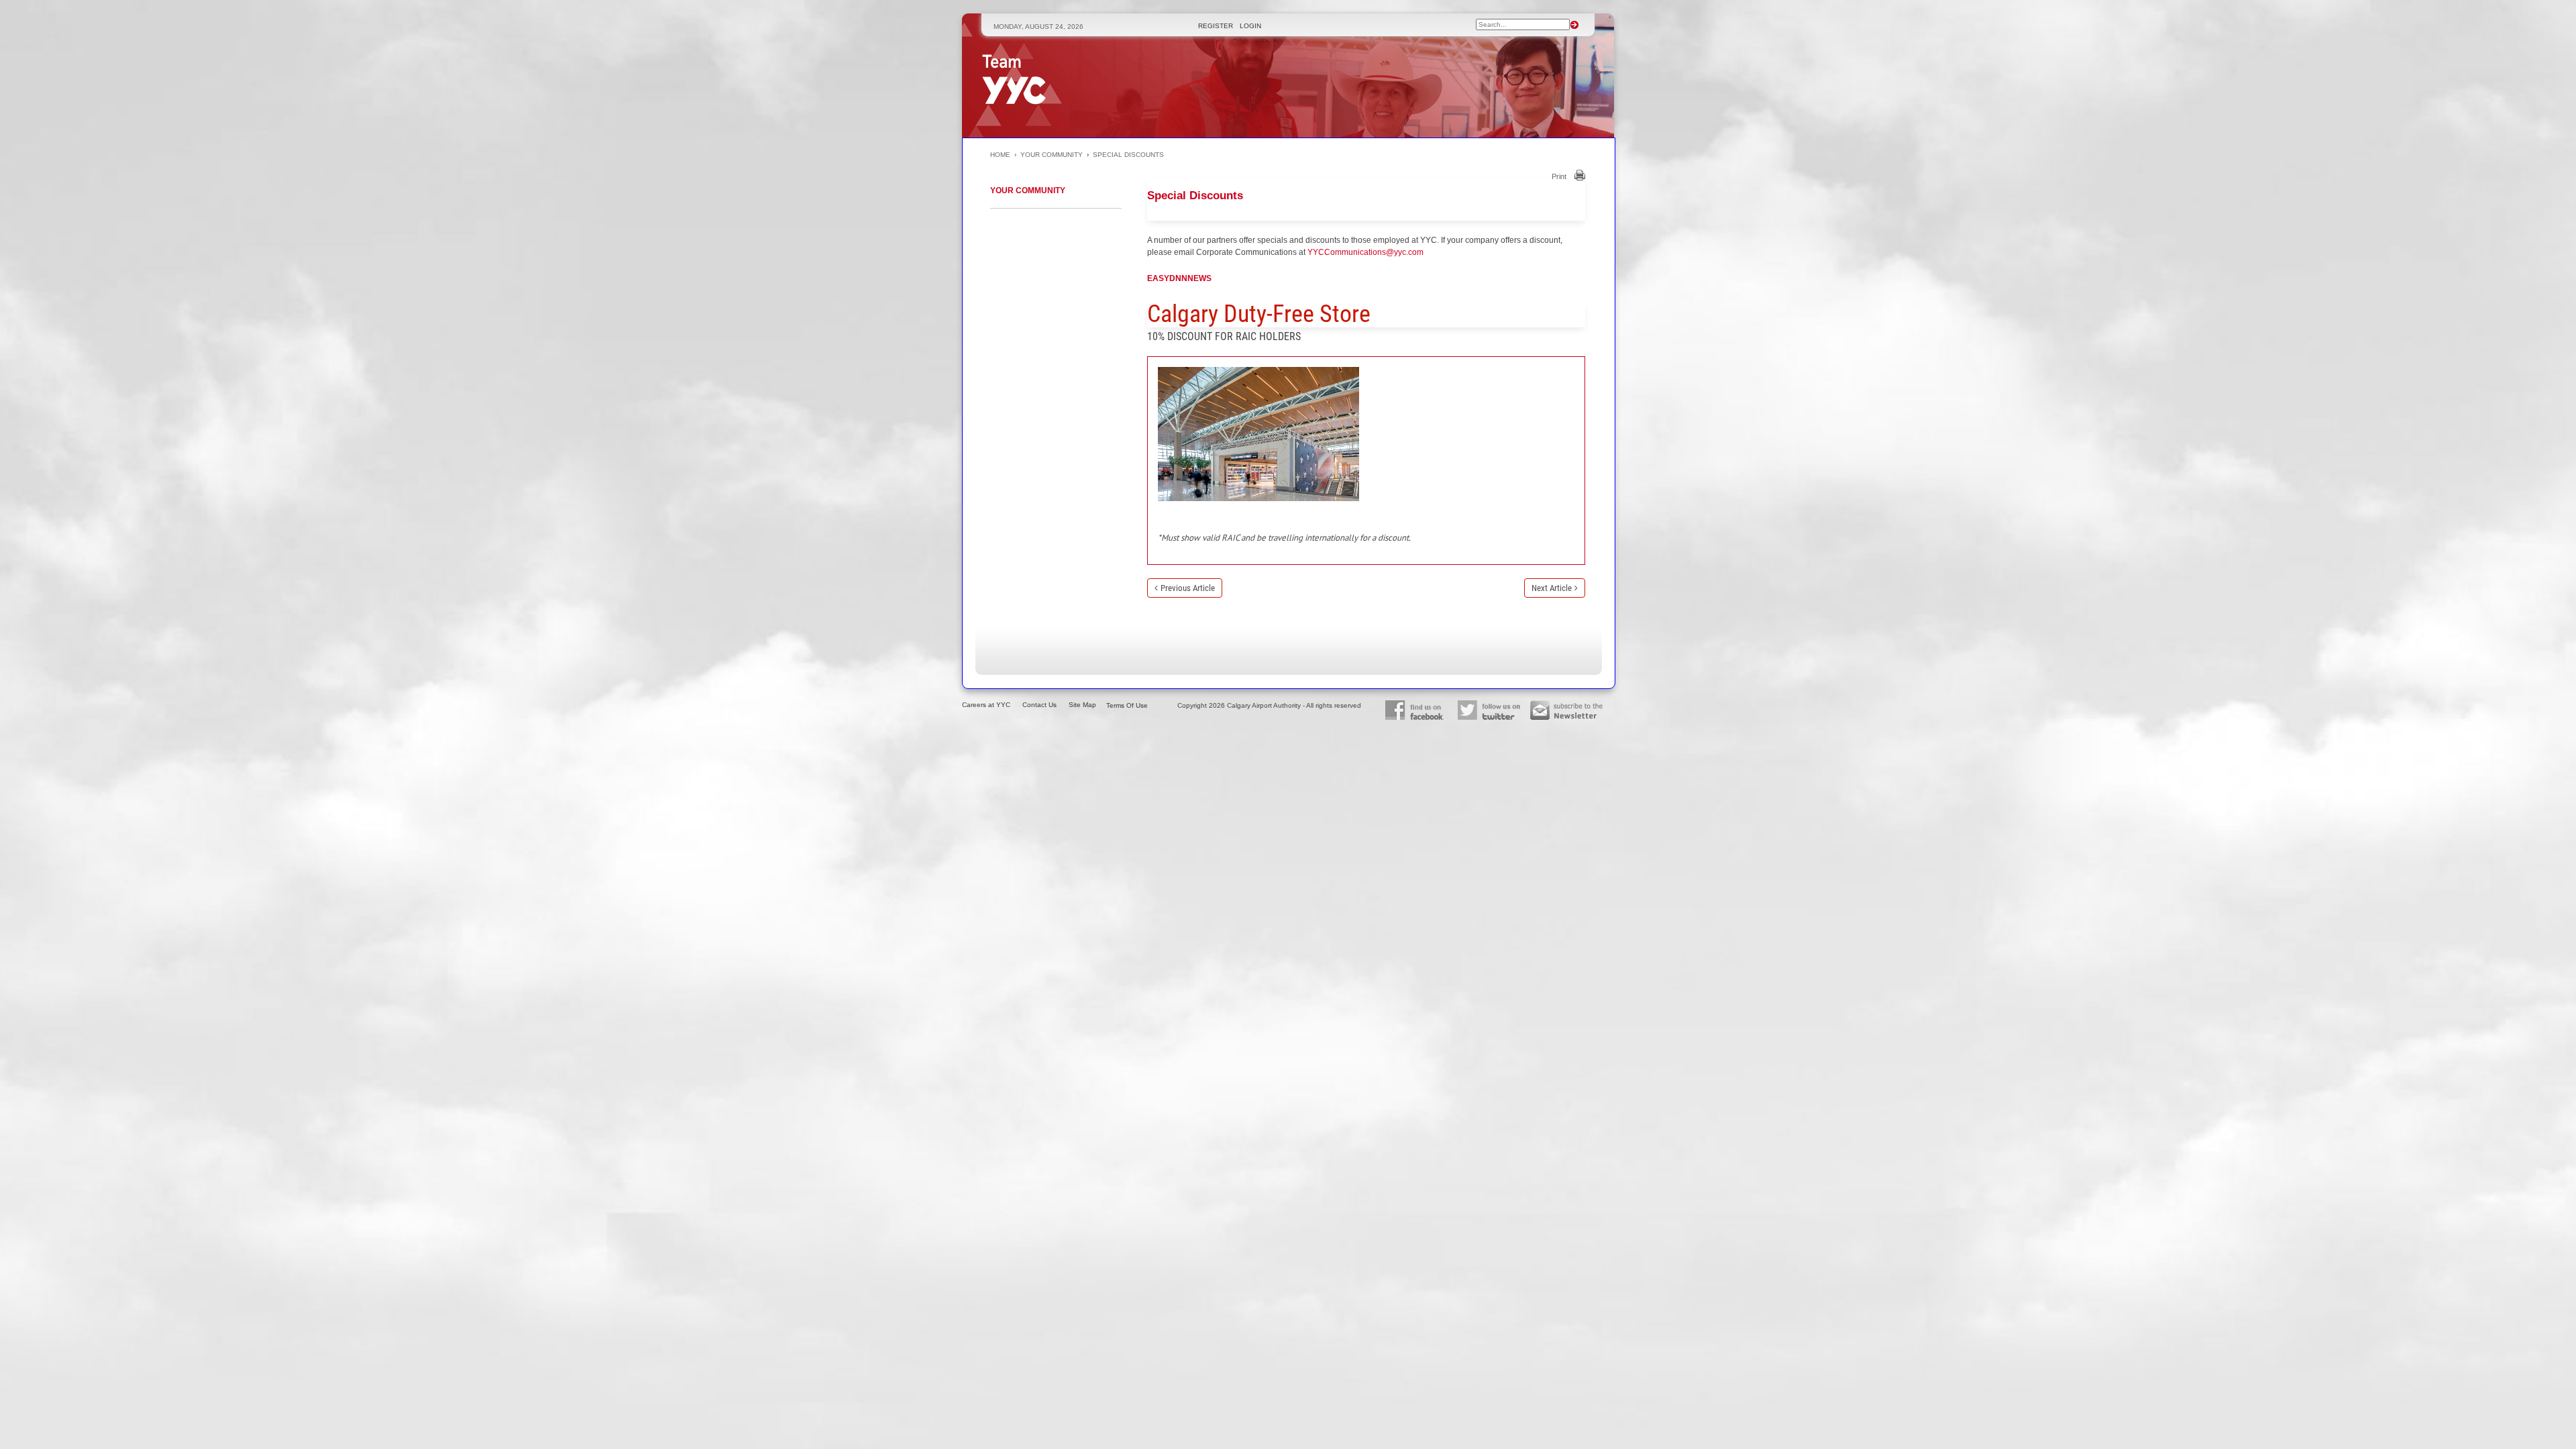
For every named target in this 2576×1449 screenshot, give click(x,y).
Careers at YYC (986, 705)
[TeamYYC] (1014, 79)
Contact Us (1039, 705)
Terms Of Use (1127, 705)
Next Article (1552, 588)
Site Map (1082, 705)
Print (1559, 176)
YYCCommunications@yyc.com (1365, 252)
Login (1250, 26)
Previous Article (1188, 588)
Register (1217, 26)
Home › (1005, 155)
